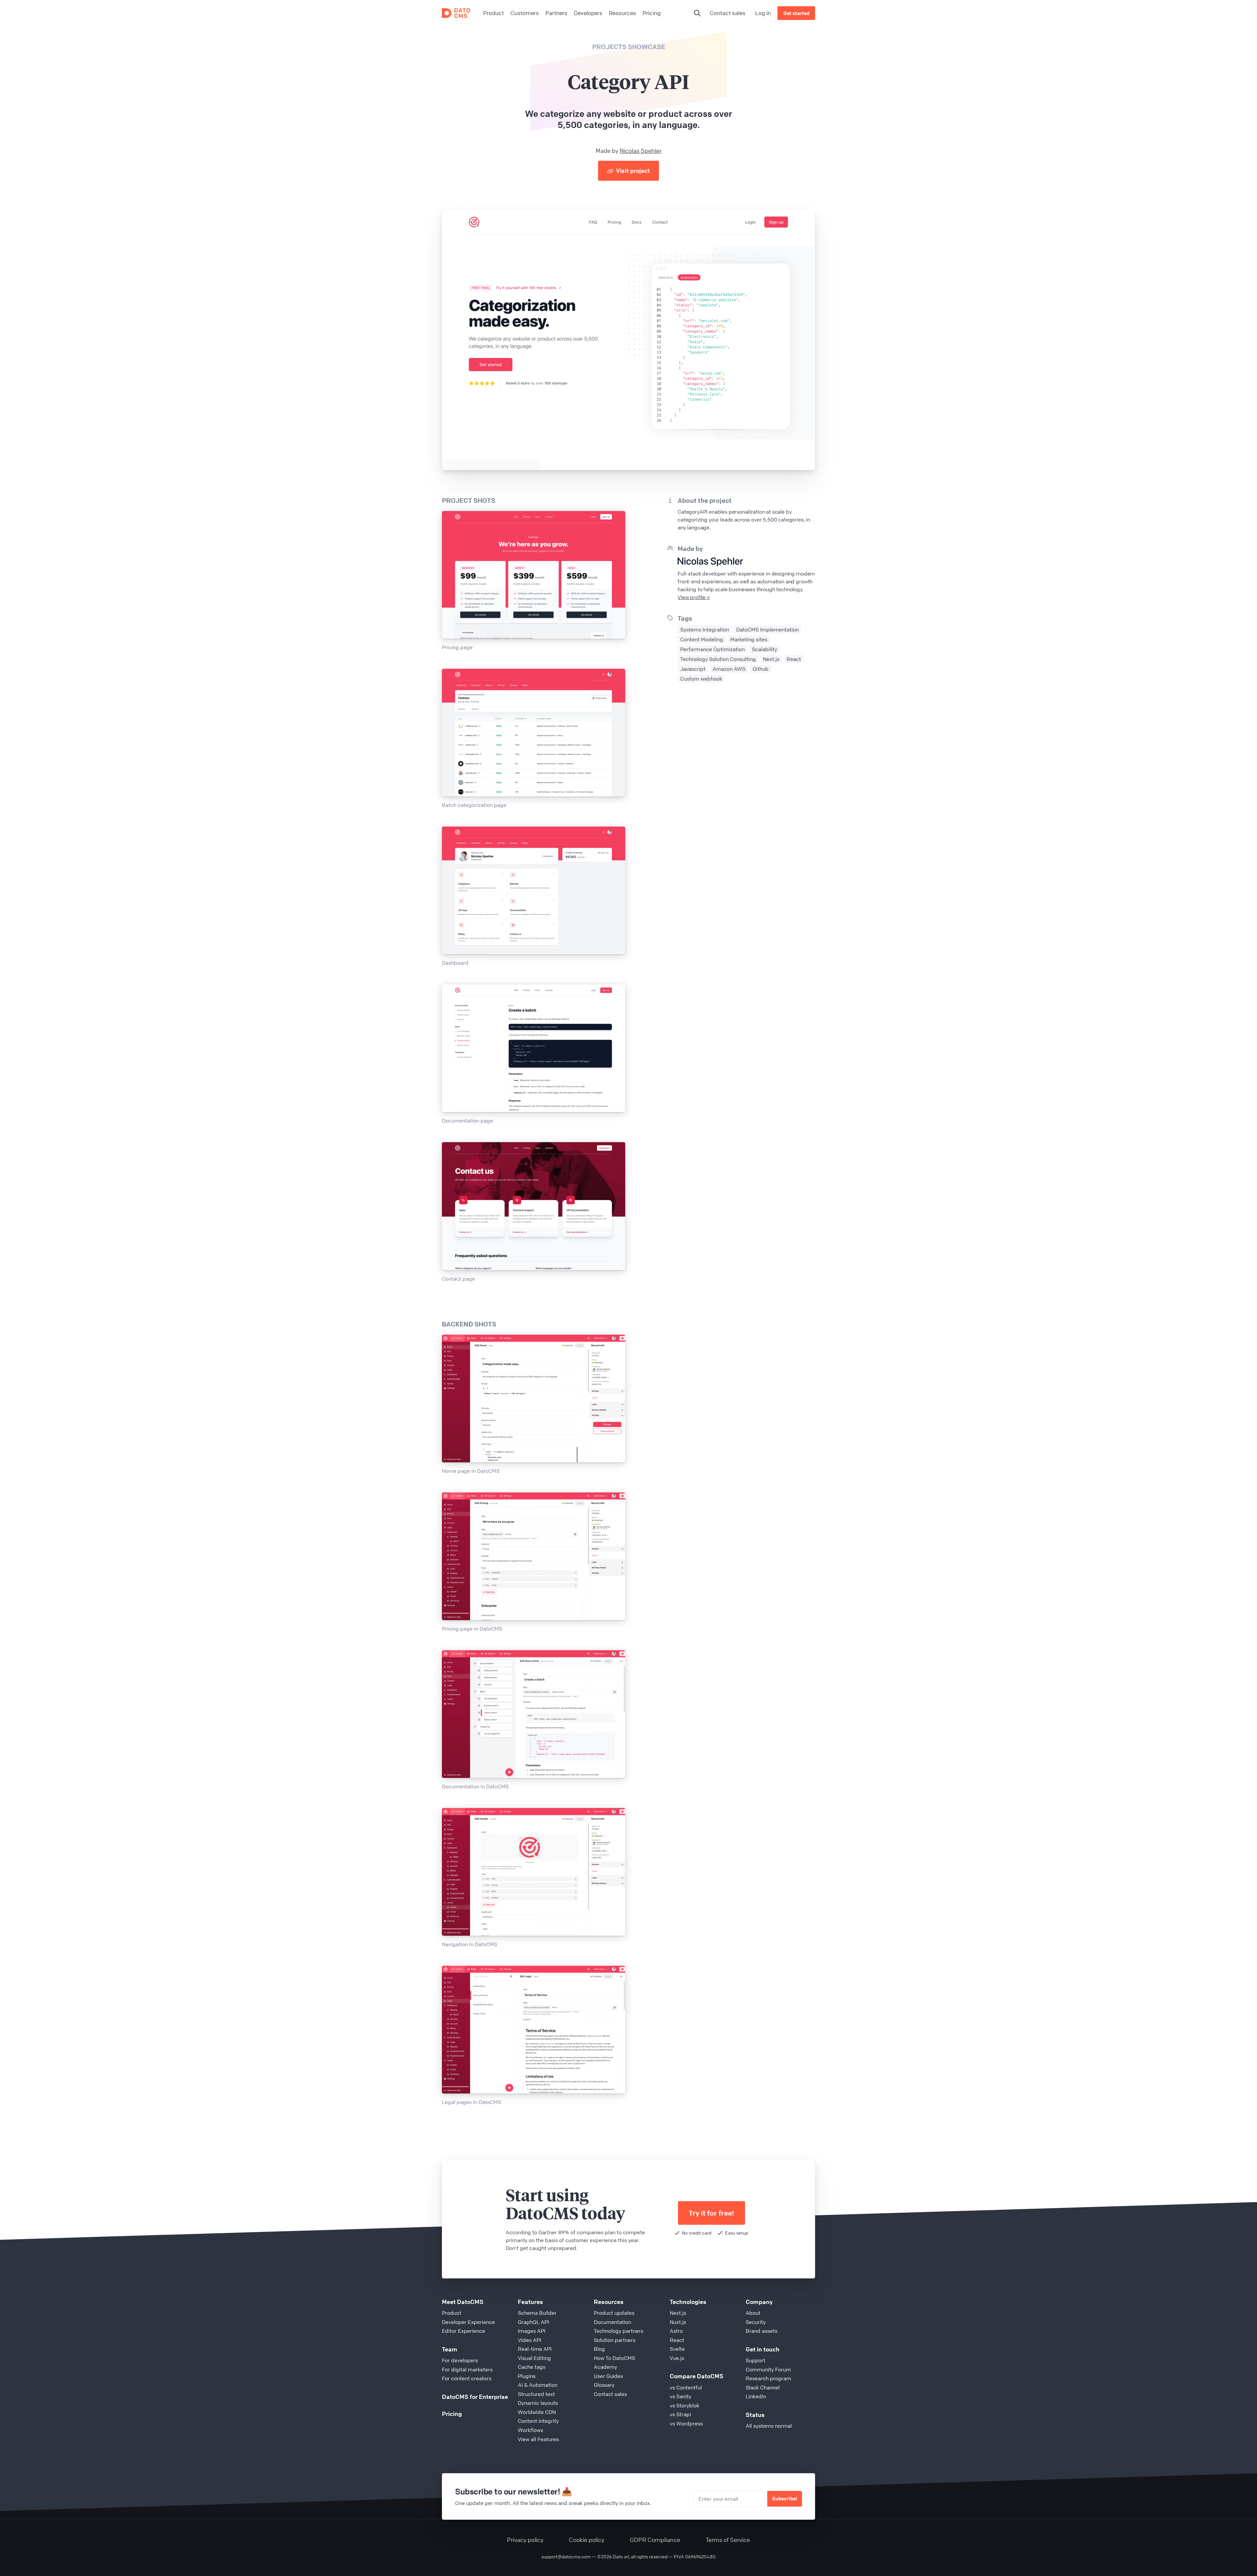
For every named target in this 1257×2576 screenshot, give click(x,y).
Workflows (530, 2430)
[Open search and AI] (697, 13)
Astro (676, 2331)
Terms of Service (728, 2540)
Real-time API (535, 2349)
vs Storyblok (684, 2405)
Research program (768, 2378)
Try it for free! (711, 2213)
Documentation (612, 2322)
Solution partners (615, 2340)
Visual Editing (534, 2358)
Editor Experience (464, 2331)
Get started (796, 13)
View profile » (694, 597)
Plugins (527, 2376)
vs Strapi (680, 2414)
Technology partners (619, 2331)
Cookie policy (587, 2540)
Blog (599, 2349)
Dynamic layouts (538, 2403)
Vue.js (677, 2358)
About (753, 2313)
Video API (529, 2340)
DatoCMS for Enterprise (475, 2397)
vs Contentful (686, 2387)
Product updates (614, 2313)
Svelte (677, 2349)
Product (452, 2313)
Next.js (678, 2313)
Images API (532, 2331)
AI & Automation (538, 2385)
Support (756, 2360)
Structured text (536, 2394)
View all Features (538, 2439)
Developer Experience (468, 2322)
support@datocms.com (566, 2556)
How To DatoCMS (614, 2358)
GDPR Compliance (655, 2540)
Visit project (632, 171)
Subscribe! (785, 2498)
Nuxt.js (678, 2322)
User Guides (608, 2376)
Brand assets (762, 2331)
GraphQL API (533, 2322)
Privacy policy (525, 2540)
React (677, 2340)
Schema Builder (537, 2313)
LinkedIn (756, 2396)
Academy (605, 2367)
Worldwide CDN (537, 2412)
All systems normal (769, 2426)
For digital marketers (467, 2369)
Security (756, 2322)
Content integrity (538, 2421)
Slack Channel (763, 2387)
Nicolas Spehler (641, 151)
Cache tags (532, 2367)
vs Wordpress (686, 2423)
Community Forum (768, 2369)
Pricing (452, 2414)
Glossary (604, 2385)
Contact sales (728, 13)
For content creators (467, 2378)
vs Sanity (681, 2396)
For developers (460, 2360)
